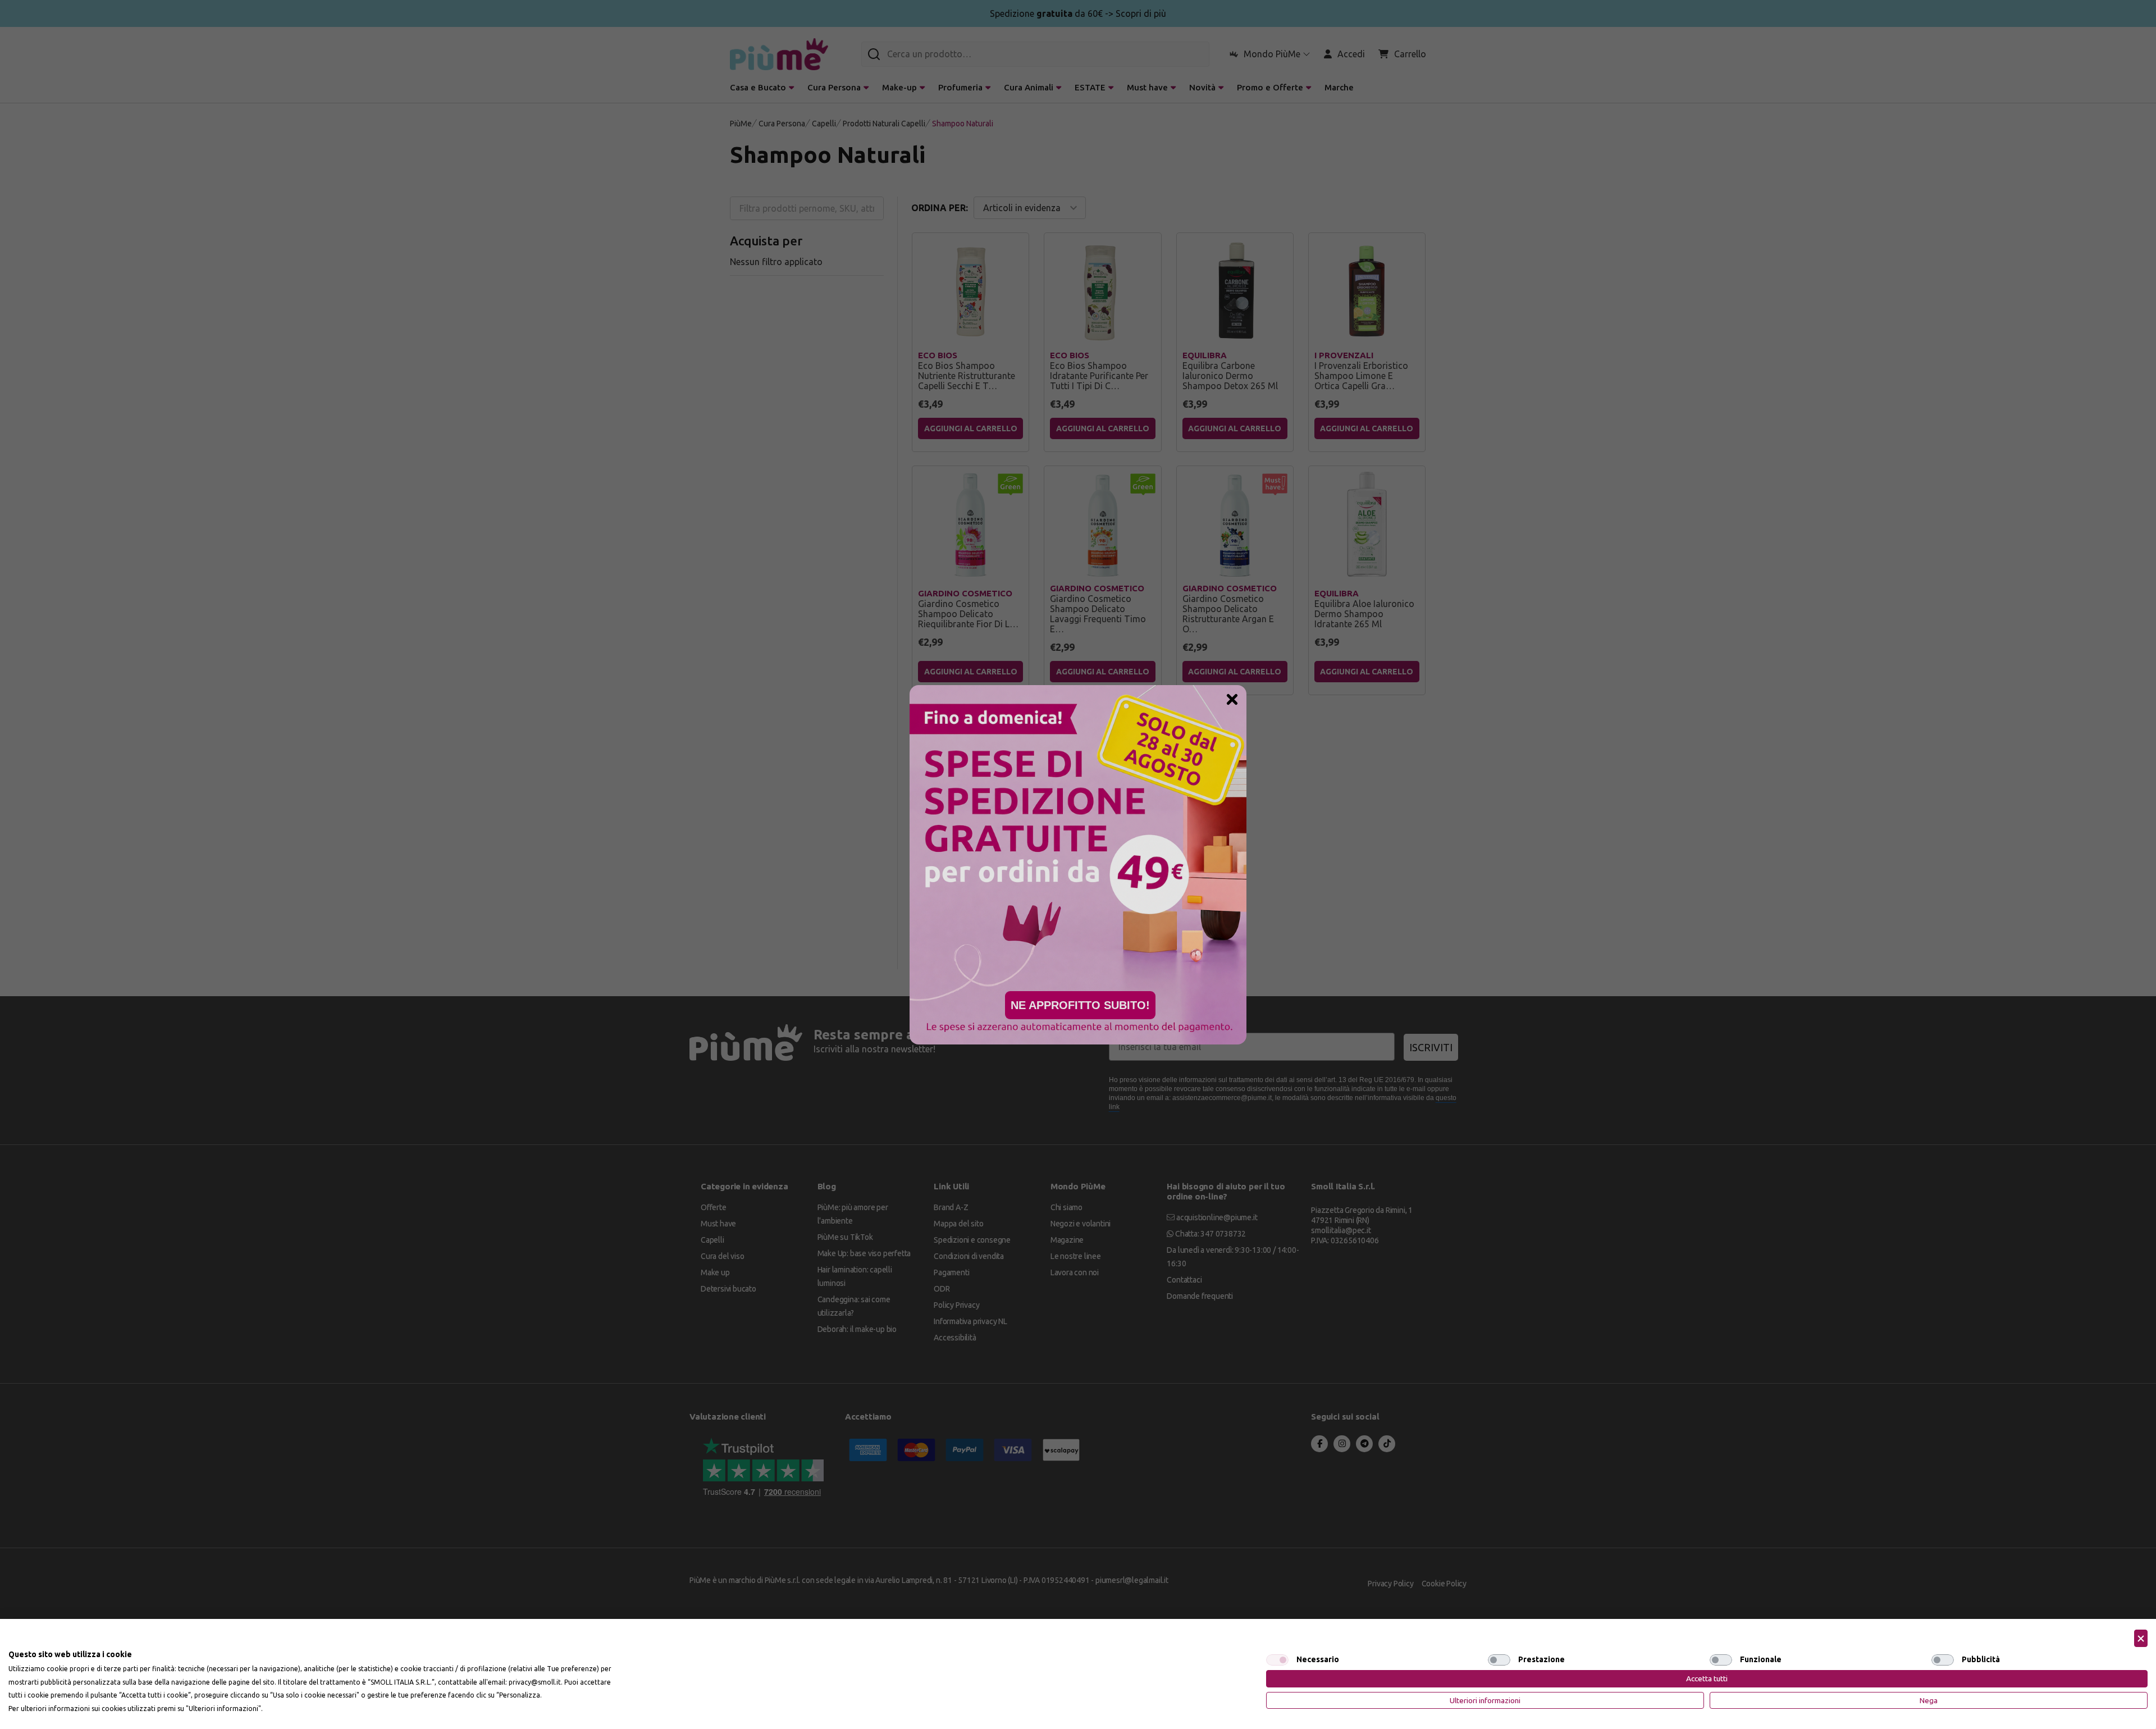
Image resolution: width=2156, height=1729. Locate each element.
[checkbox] (1277, 1660)
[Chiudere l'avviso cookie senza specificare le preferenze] (2141, 1638)
